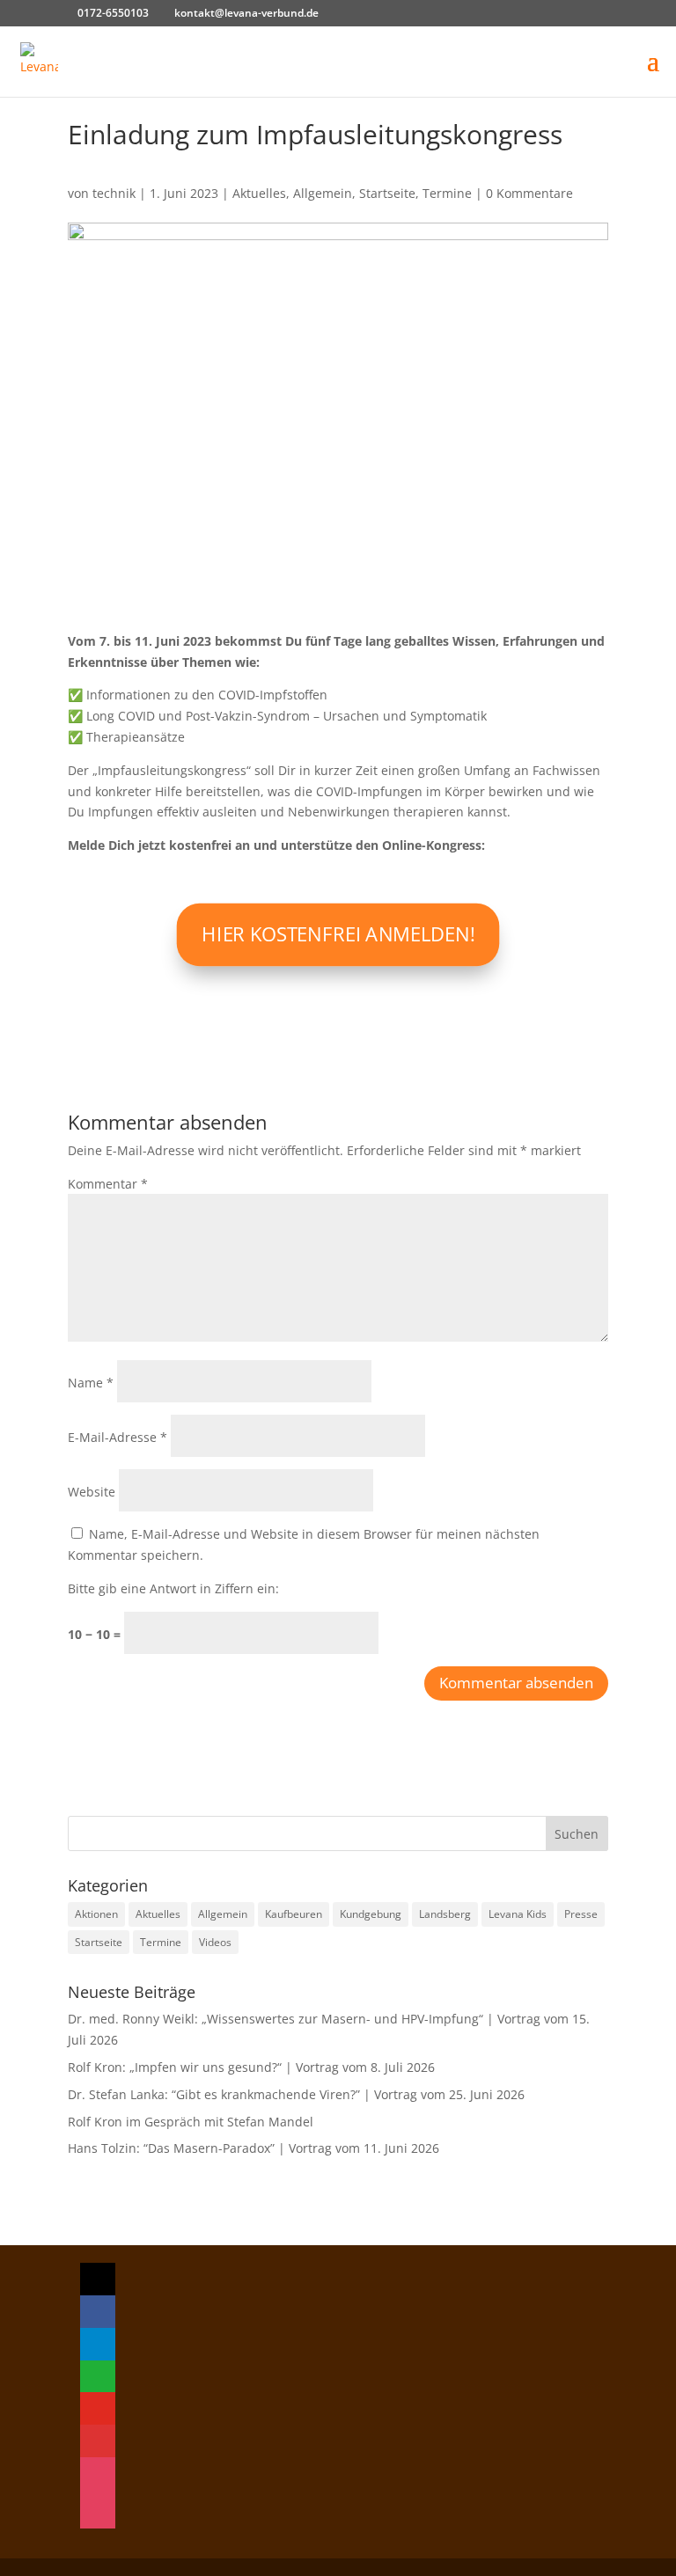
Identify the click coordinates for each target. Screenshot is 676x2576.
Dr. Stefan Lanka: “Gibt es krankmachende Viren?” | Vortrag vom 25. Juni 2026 (296, 2094)
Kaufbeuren (294, 1914)
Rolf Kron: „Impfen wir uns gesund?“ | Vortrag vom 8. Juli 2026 (251, 2067)
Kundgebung (371, 1914)
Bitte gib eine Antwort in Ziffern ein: (173, 1588)
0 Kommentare (529, 193)
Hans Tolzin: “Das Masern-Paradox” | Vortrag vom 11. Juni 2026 (253, 2148)
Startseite (387, 193)
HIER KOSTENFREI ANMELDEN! (338, 933)
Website (92, 1492)
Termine (447, 193)
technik (114, 193)
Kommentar (108, 1184)
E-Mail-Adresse (118, 1437)
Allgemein (323, 193)
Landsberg (445, 1914)
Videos (215, 1942)
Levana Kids (518, 1914)
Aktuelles (259, 193)
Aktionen (96, 1914)
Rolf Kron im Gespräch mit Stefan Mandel (191, 2122)
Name (91, 1383)
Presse (581, 1914)
